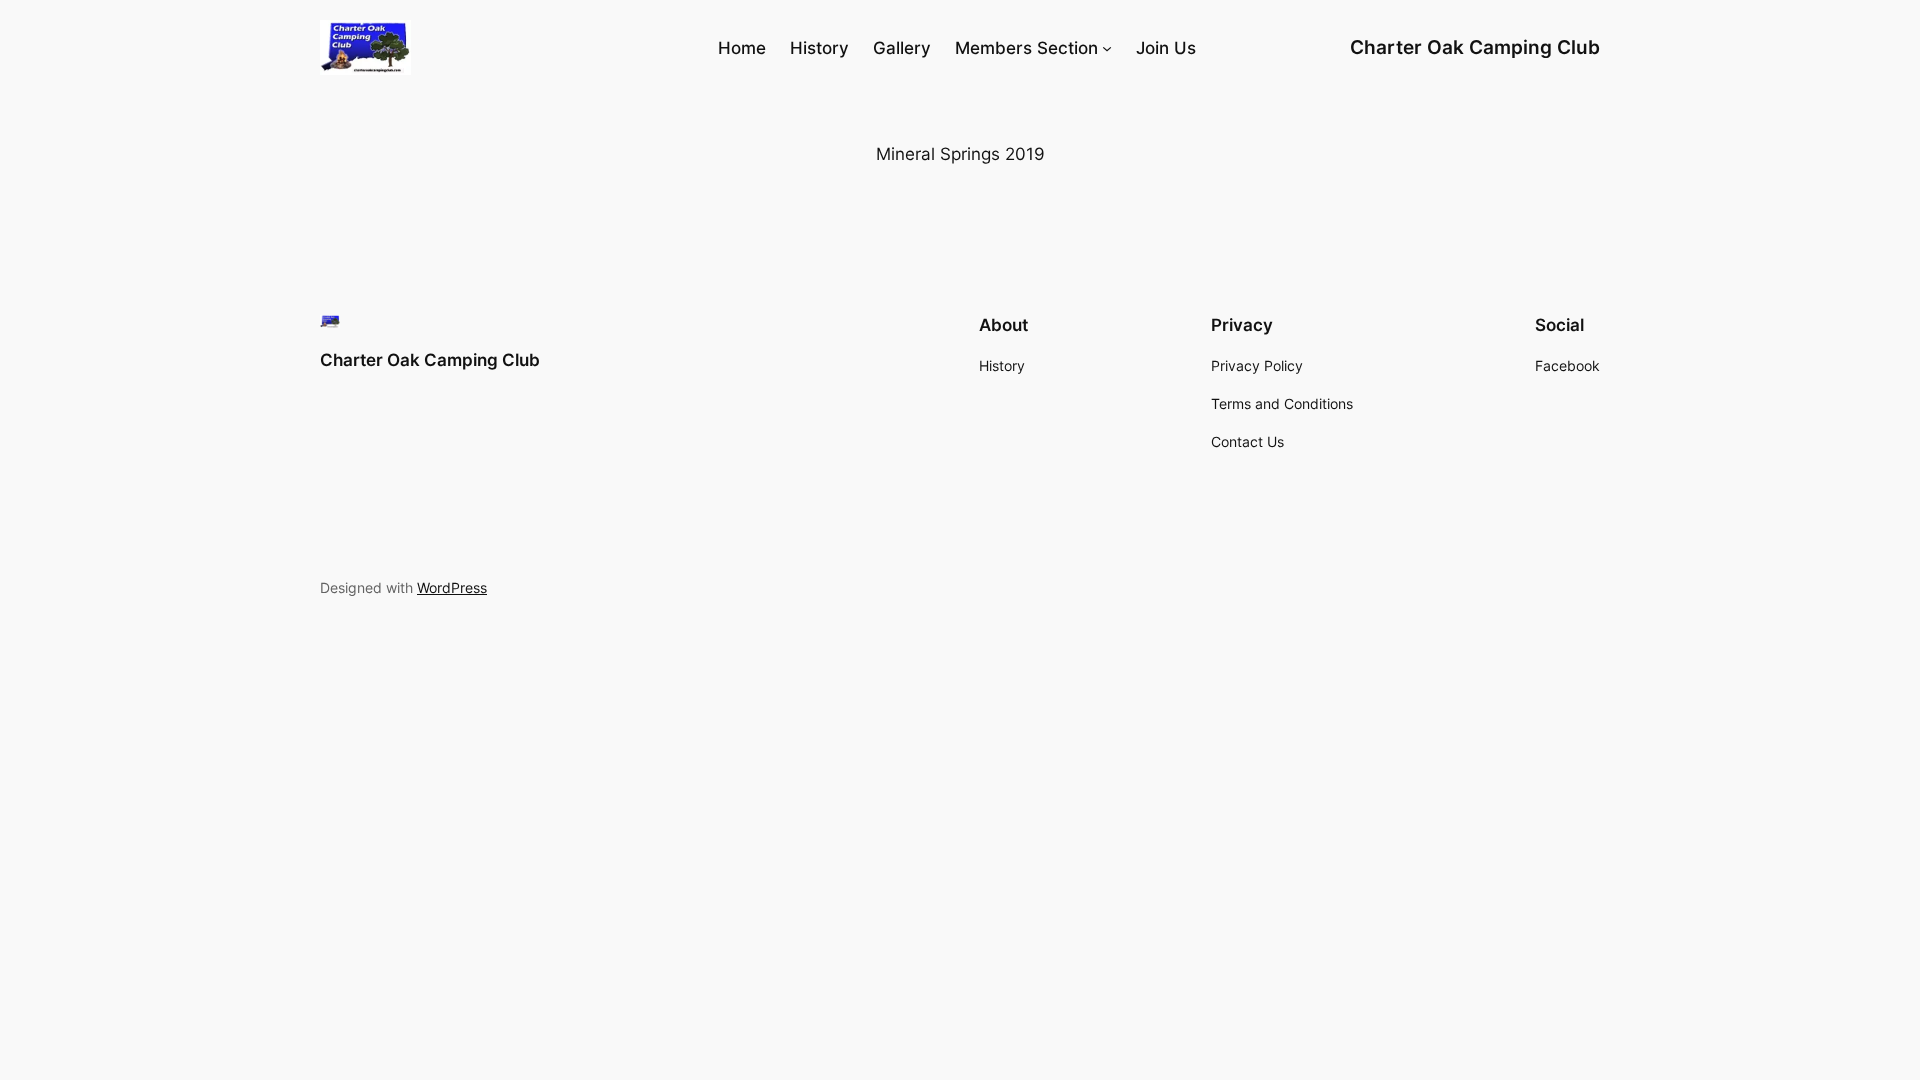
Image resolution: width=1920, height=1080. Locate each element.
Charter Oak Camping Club (1475, 47)
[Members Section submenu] (1107, 48)
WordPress (452, 587)
